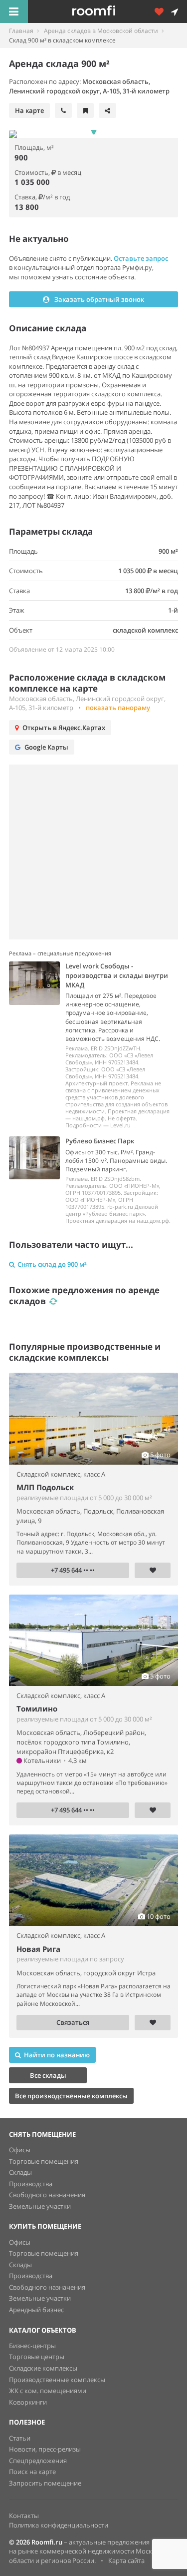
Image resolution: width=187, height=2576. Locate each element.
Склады (20, 2172)
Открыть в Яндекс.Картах (64, 728)
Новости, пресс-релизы (45, 2449)
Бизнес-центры (32, 2346)
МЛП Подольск (45, 1487)
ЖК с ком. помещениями (48, 2391)
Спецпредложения (38, 2461)
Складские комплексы (43, 2368)
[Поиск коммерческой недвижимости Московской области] (107, 11)
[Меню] (14, 11)
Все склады (48, 2075)
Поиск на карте (32, 2472)
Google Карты (46, 747)
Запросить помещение (45, 2483)
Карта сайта (126, 2561)
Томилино (37, 1709)
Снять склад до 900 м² (52, 1264)
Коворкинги (28, 2402)
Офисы (20, 2150)
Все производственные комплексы (71, 2096)
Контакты (24, 2516)
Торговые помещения (44, 2161)
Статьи (20, 2438)
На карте (29, 110)
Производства (31, 2184)
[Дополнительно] (163, 11)
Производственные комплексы (57, 2380)
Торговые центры (37, 2357)
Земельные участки (40, 2206)
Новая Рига (38, 1949)
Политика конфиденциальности (59, 2525)
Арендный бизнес (36, 2310)
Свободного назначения (47, 2195)
